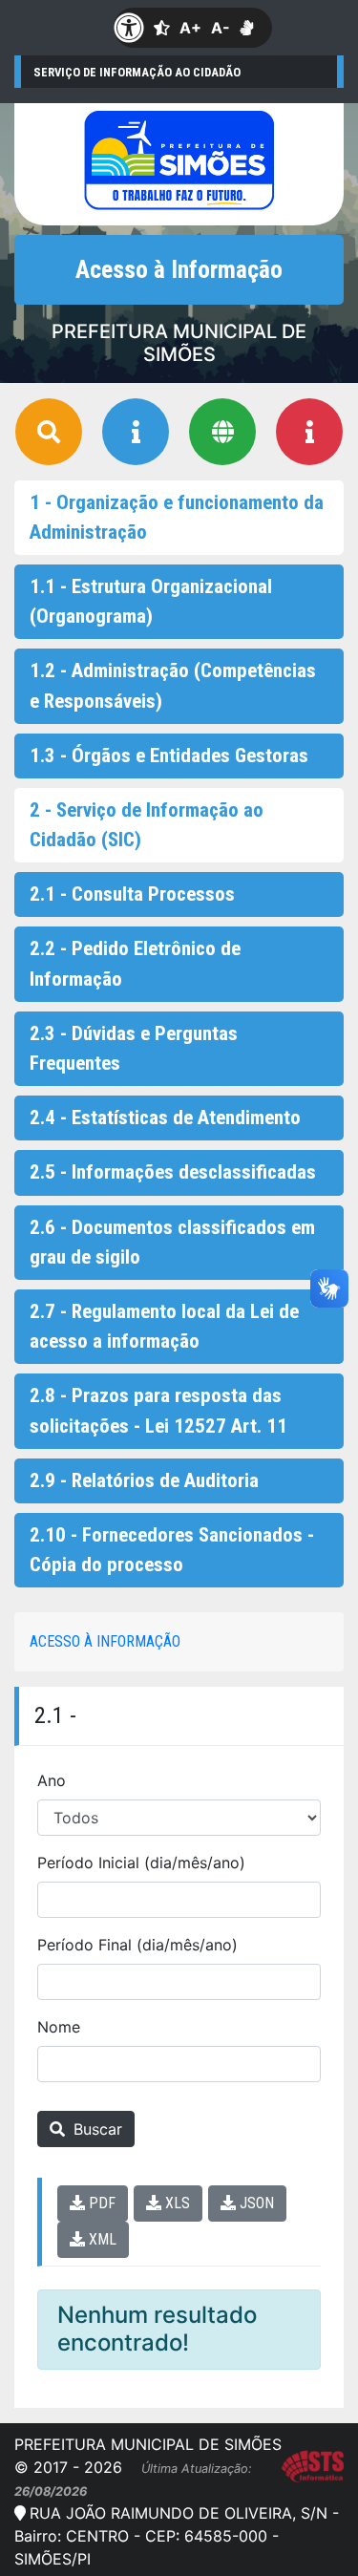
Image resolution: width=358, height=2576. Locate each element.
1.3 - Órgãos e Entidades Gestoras (169, 756)
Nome (59, 2027)
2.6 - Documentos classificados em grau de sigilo (172, 1242)
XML (101, 2239)
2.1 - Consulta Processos (132, 894)
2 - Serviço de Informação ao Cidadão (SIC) (147, 825)
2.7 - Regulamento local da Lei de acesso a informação (164, 1326)
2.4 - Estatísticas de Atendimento (165, 1118)
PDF (100, 2203)
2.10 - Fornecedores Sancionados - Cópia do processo (172, 1550)
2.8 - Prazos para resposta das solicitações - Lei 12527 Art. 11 (158, 1410)
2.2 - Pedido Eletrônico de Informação (135, 963)
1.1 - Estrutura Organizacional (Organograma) (151, 601)
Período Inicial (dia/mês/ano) (141, 1863)
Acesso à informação (105, 1641)
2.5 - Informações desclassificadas (173, 1172)
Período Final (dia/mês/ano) (137, 1945)
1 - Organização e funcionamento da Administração (177, 517)
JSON (255, 2203)
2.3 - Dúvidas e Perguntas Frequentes (134, 1048)
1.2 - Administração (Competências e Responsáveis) (173, 685)
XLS (176, 2203)
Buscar (95, 2129)
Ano (52, 1780)
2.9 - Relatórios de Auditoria (144, 1480)
